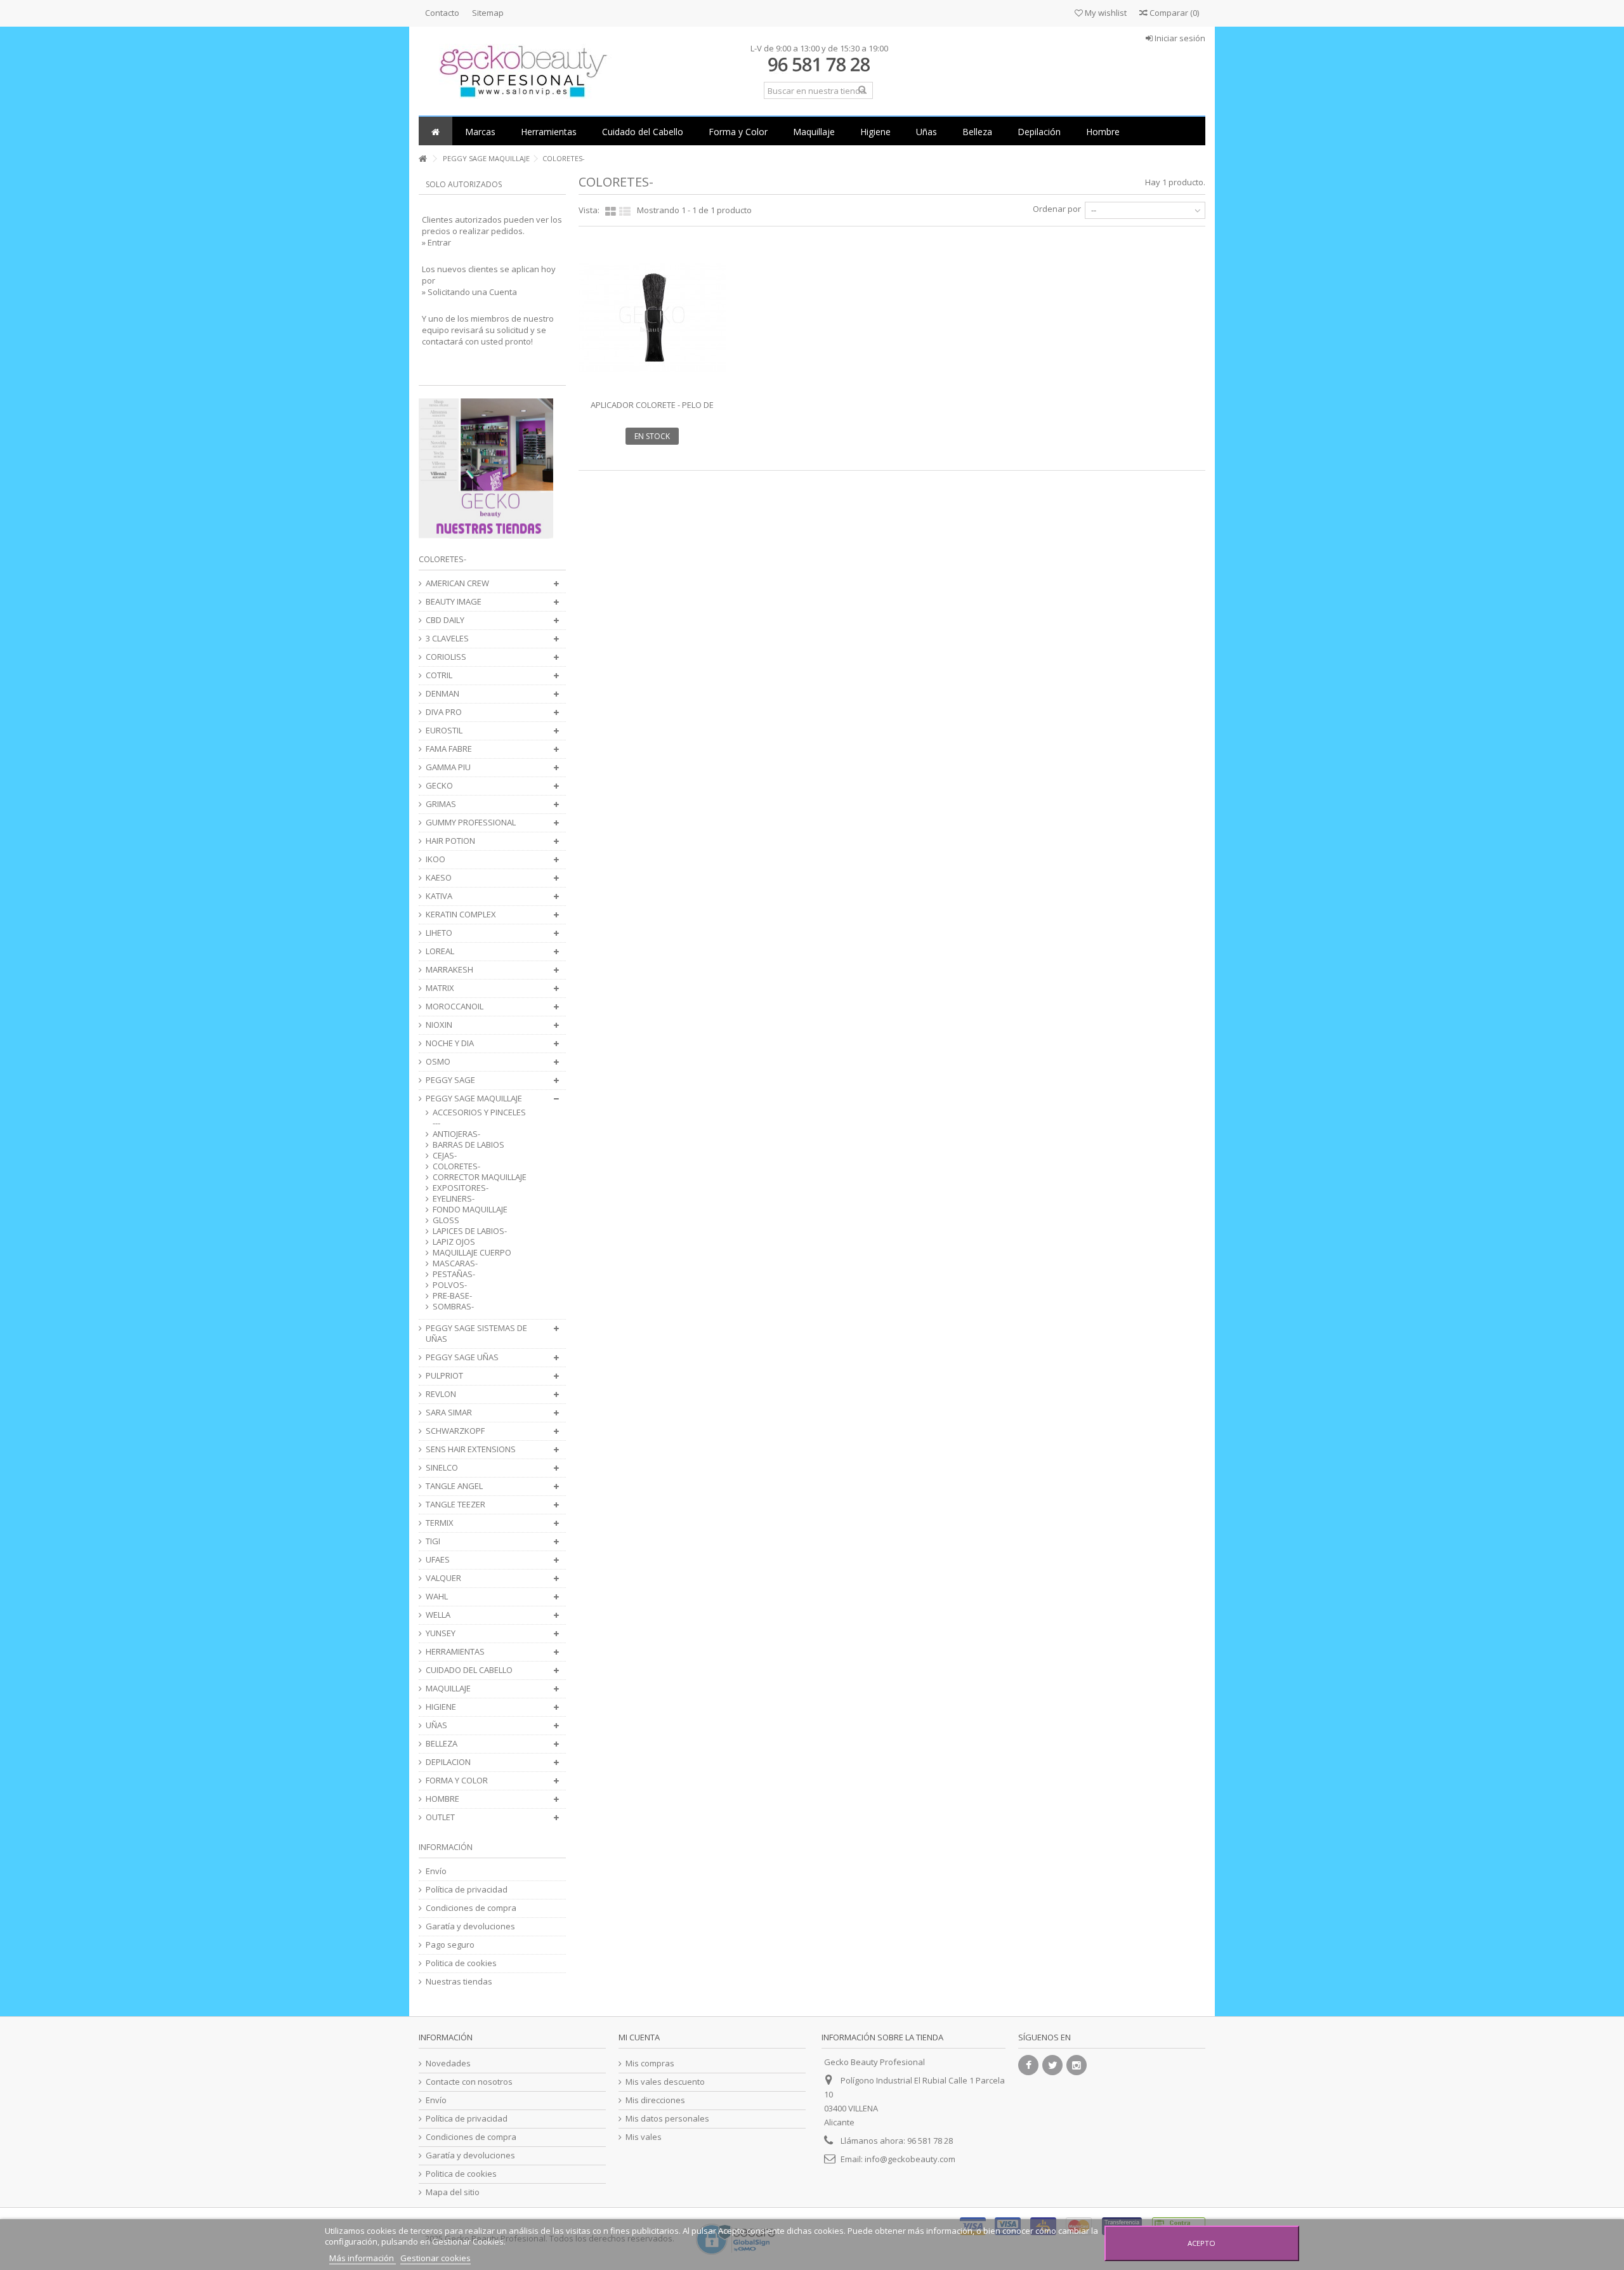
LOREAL (440, 951)
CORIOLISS (446, 657)
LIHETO (439, 933)
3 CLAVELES (447, 639)
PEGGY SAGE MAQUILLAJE (474, 1099)
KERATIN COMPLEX (461, 915)
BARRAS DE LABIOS (468, 1145)
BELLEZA (442, 1744)
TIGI (433, 1541)
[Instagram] (1077, 2065)
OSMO (438, 1062)
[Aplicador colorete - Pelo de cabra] (652, 318)
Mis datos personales (667, 2119)
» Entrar (436, 242)
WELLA (438, 1615)
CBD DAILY (445, 620)
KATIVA (439, 896)
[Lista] (625, 212)
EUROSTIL (444, 731)
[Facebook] (1028, 2065)
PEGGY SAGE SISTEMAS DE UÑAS (476, 1334)
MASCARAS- (455, 1263)
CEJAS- (445, 1156)
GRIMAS (441, 804)
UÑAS (436, 1725)
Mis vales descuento (665, 2082)
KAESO (439, 878)
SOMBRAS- (453, 1307)
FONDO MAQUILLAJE (470, 1210)
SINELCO (442, 1468)
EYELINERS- (454, 1199)
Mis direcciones (655, 2100)
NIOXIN (439, 1025)
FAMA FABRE (449, 749)
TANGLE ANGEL (454, 1486)
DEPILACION (448, 1762)
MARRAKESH (449, 970)
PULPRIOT (444, 1376)
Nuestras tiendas (459, 1982)
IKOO (435, 859)
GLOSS (446, 1220)
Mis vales (644, 2137)
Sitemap (488, 13)
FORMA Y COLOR (457, 1781)
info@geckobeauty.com (910, 2159)
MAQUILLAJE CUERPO (472, 1253)
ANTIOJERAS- (456, 1134)
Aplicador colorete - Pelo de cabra (652, 410)
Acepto (1202, 2243)
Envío (436, 1871)
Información (446, 1847)
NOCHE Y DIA (450, 1043)
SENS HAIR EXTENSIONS (471, 1449)
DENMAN (442, 694)
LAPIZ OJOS (454, 1242)
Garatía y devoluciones (470, 1926)
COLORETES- (456, 1166)
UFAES (438, 1560)
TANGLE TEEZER (455, 1505)
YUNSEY (441, 1633)
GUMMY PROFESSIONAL (471, 823)
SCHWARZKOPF (455, 1431)
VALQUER (443, 1578)
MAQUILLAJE (448, 1689)
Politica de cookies (461, 1963)
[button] (480, 131)
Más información (363, 2258)
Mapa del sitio (453, 2192)
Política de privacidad (467, 1890)
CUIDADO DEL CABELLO (469, 1670)
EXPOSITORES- (461, 1188)
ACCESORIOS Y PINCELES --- (479, 1118)
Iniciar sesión (1179, 38)
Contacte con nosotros (469, 2082)
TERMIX (440, 1523)
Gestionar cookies (435, 2258)
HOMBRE (442, 1799)
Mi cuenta (639, 2037)
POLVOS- (450, 1285)
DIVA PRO (444, 712)
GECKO (439, 786)
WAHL (437, 1597)
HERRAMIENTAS (455, 1652)
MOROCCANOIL (455, 1007)
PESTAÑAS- (454, 1274)
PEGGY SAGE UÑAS (462, 1357)
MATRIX (440, 988)
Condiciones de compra (471, 1908)
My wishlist (1105, 13)
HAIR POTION (450, 841)
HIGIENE (441, 1707)
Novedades (448, 2063)
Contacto (442, 13)
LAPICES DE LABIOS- (470, 1231)
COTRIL (439, 675)
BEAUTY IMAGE (454, 602)
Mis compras (650, 2063)
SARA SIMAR (449, 1413)
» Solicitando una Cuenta (469, 292)
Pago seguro (450, 1945)
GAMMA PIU (448, 767)
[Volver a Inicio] (422, 159)
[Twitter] (1052, 2065)
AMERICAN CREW (457, 583)
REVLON (441, 1394)
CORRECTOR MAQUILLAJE (480, 1177)
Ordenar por (1057, 209)
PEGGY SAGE (450, 1080)
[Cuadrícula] (611, 212)
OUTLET (440, 1817)
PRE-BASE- (452, 1296)
